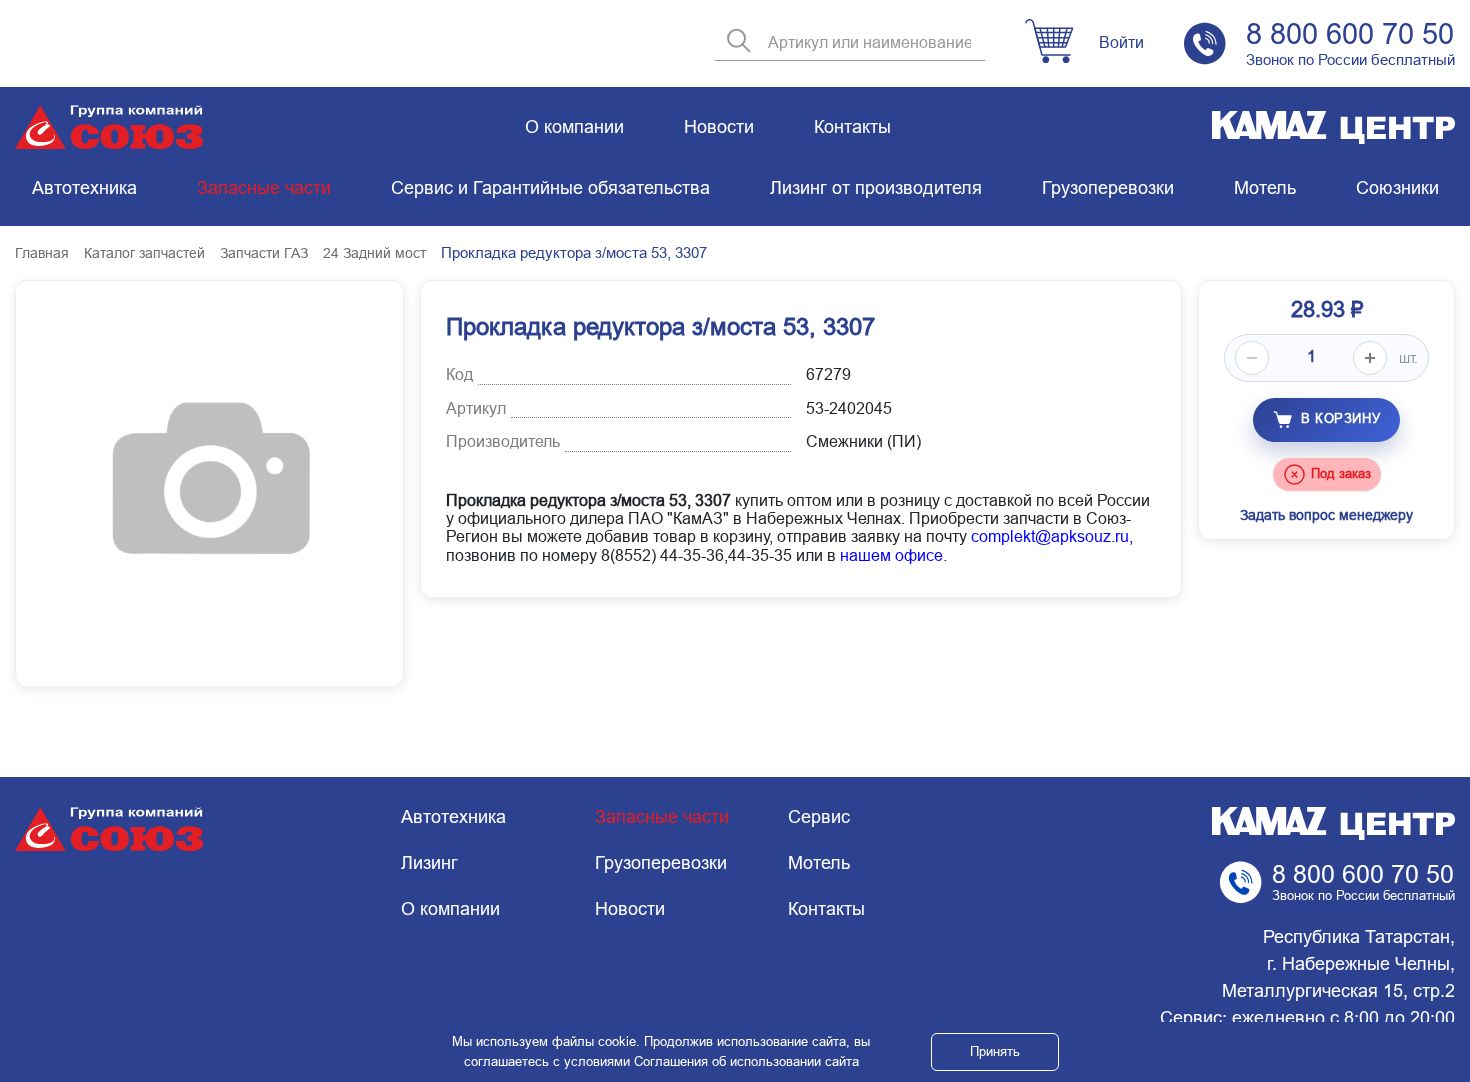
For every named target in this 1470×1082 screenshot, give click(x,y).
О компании (574, 127)
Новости (719, 127)
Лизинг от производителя (876, 188)
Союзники (1397, 188)
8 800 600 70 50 (1350, 34)
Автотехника (84, 188)
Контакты (852, 127)
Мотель (1265, 188)
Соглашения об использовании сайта (746, 1061)
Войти (1121, 42)
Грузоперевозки (1108, 188)
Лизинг (429, 863)
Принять (995, 1051)
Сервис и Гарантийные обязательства (550, 188)
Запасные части (264, 188)
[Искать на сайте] (739, 42)
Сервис (819, 817)
